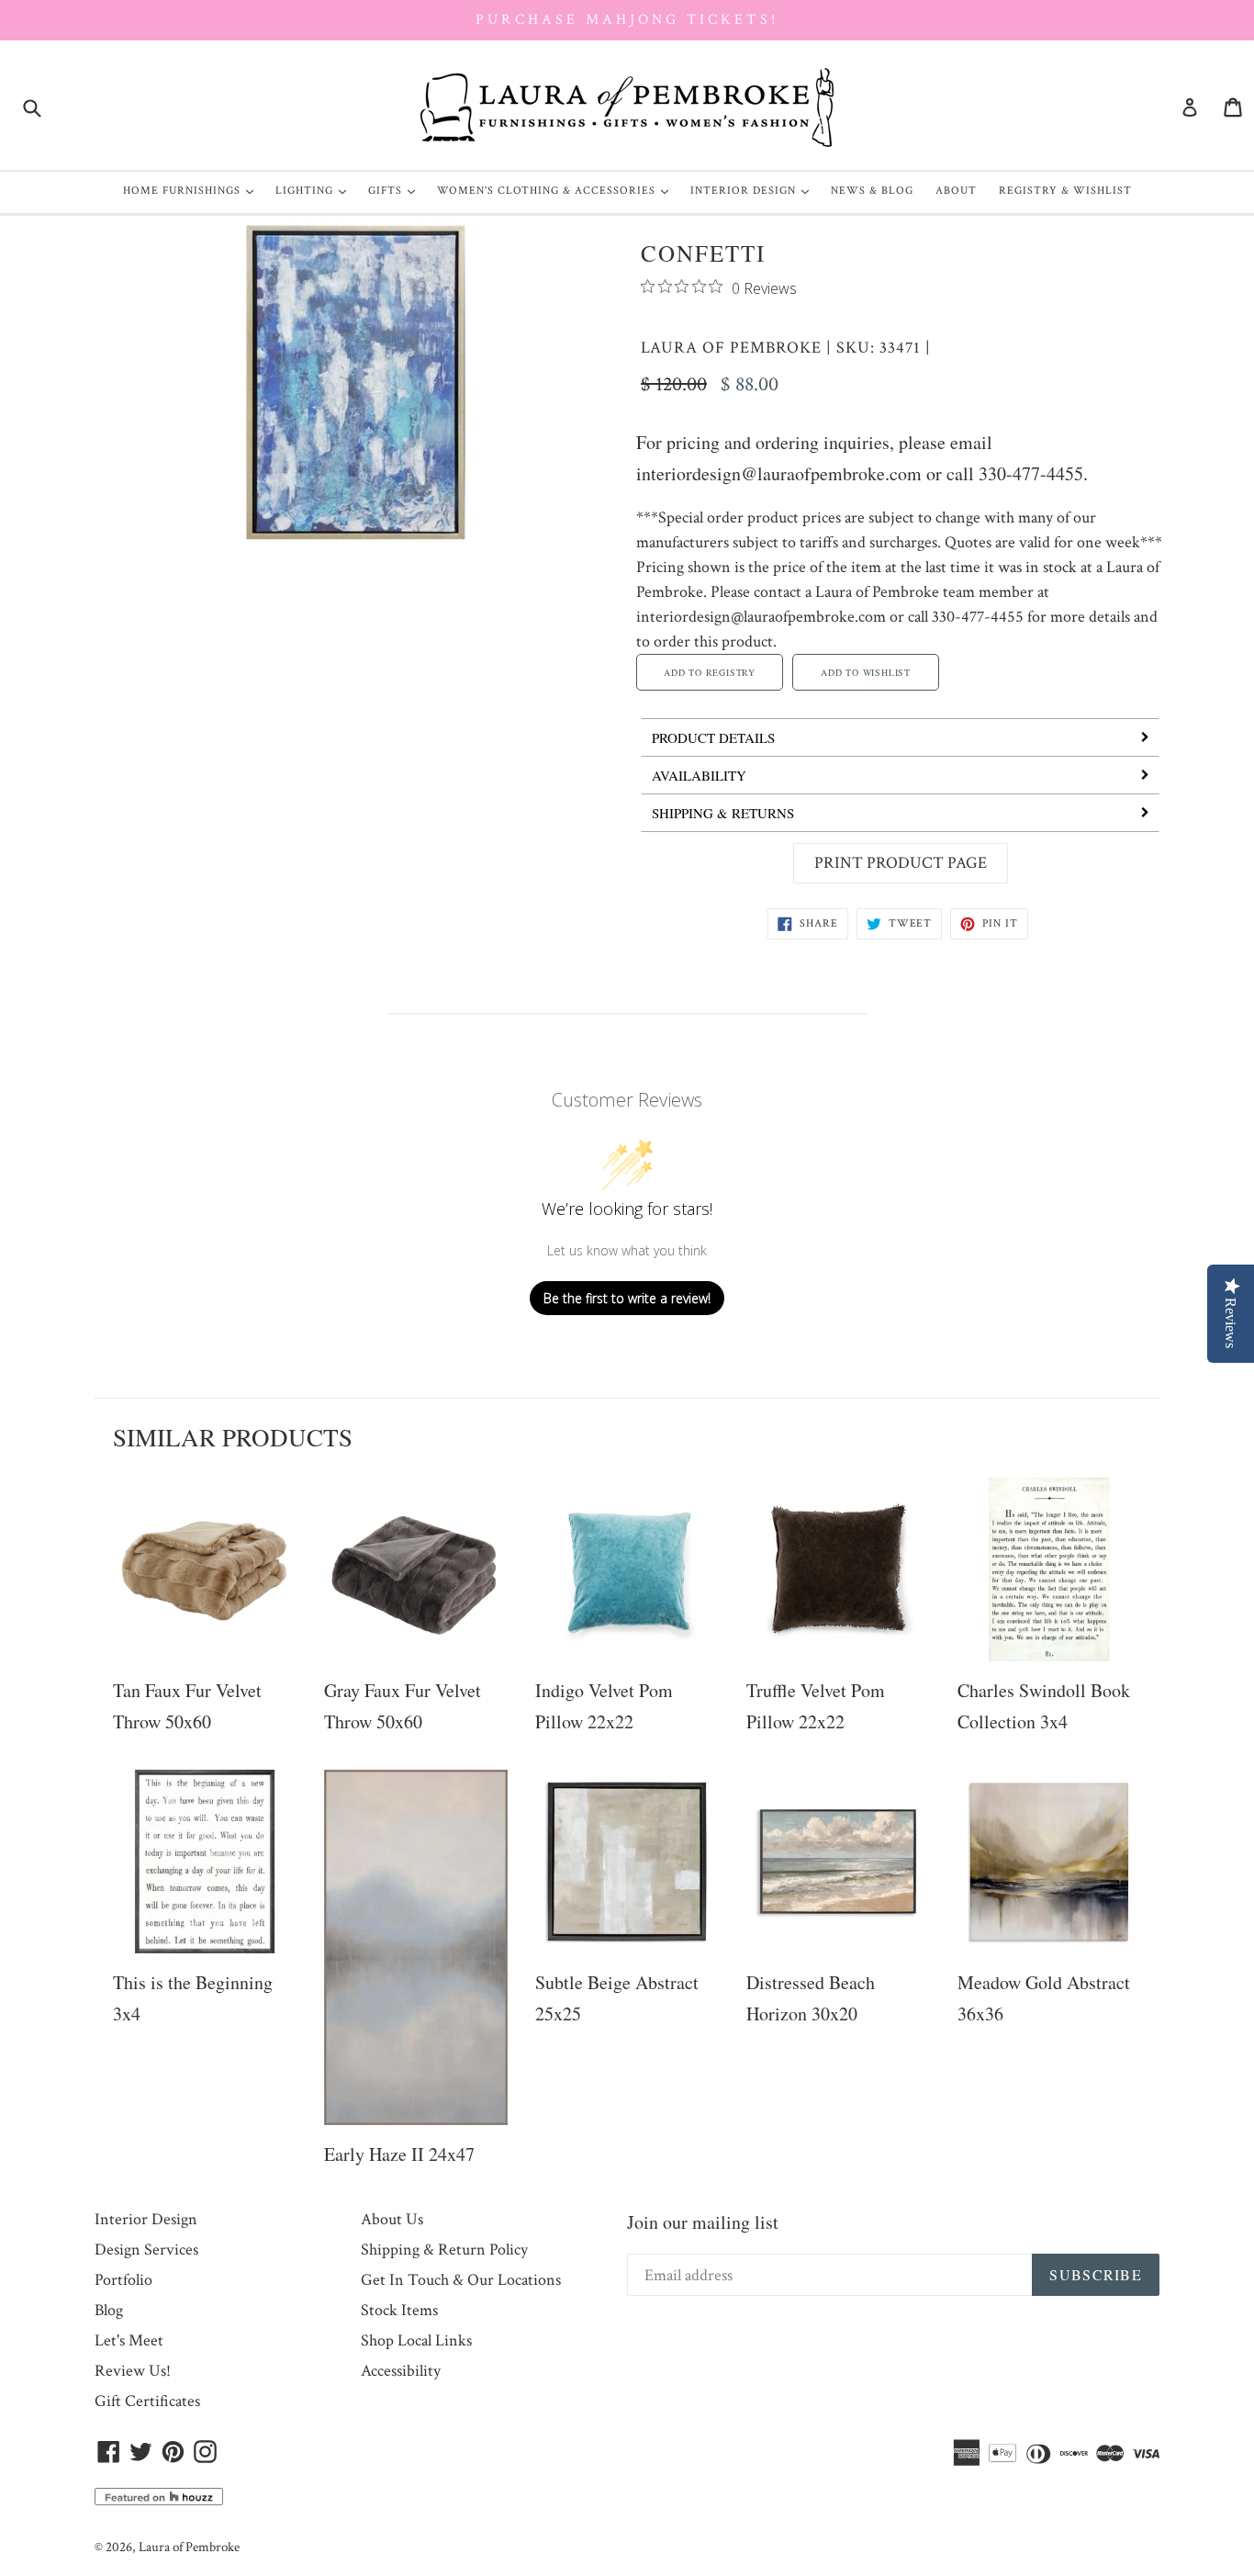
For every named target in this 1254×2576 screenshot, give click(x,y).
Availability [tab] (699, 775)
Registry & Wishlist (1065, 191)
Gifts (396, 190)
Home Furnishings (193, 190)
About (956, 191)
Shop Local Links (416, 2340)
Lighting (315, 190)
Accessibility (401, 2371)
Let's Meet (129, 2340)
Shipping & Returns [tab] (723, 813)
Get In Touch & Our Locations (461, 2280)
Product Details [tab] (713, 737)
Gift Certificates (147, 2401)
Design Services (146, 2250)
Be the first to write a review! (627, 1298)
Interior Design (754, 190)
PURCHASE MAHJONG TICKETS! (627, 20)
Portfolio (123, 2280)
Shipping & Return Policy (444, 2250)
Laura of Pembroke (731, 348)
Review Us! (133, 2371)
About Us (392, 2219)
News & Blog (872, 191)
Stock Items (399, 2310)
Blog (109, 2310)
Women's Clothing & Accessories (557, 190)
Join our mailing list (703, 2222)
